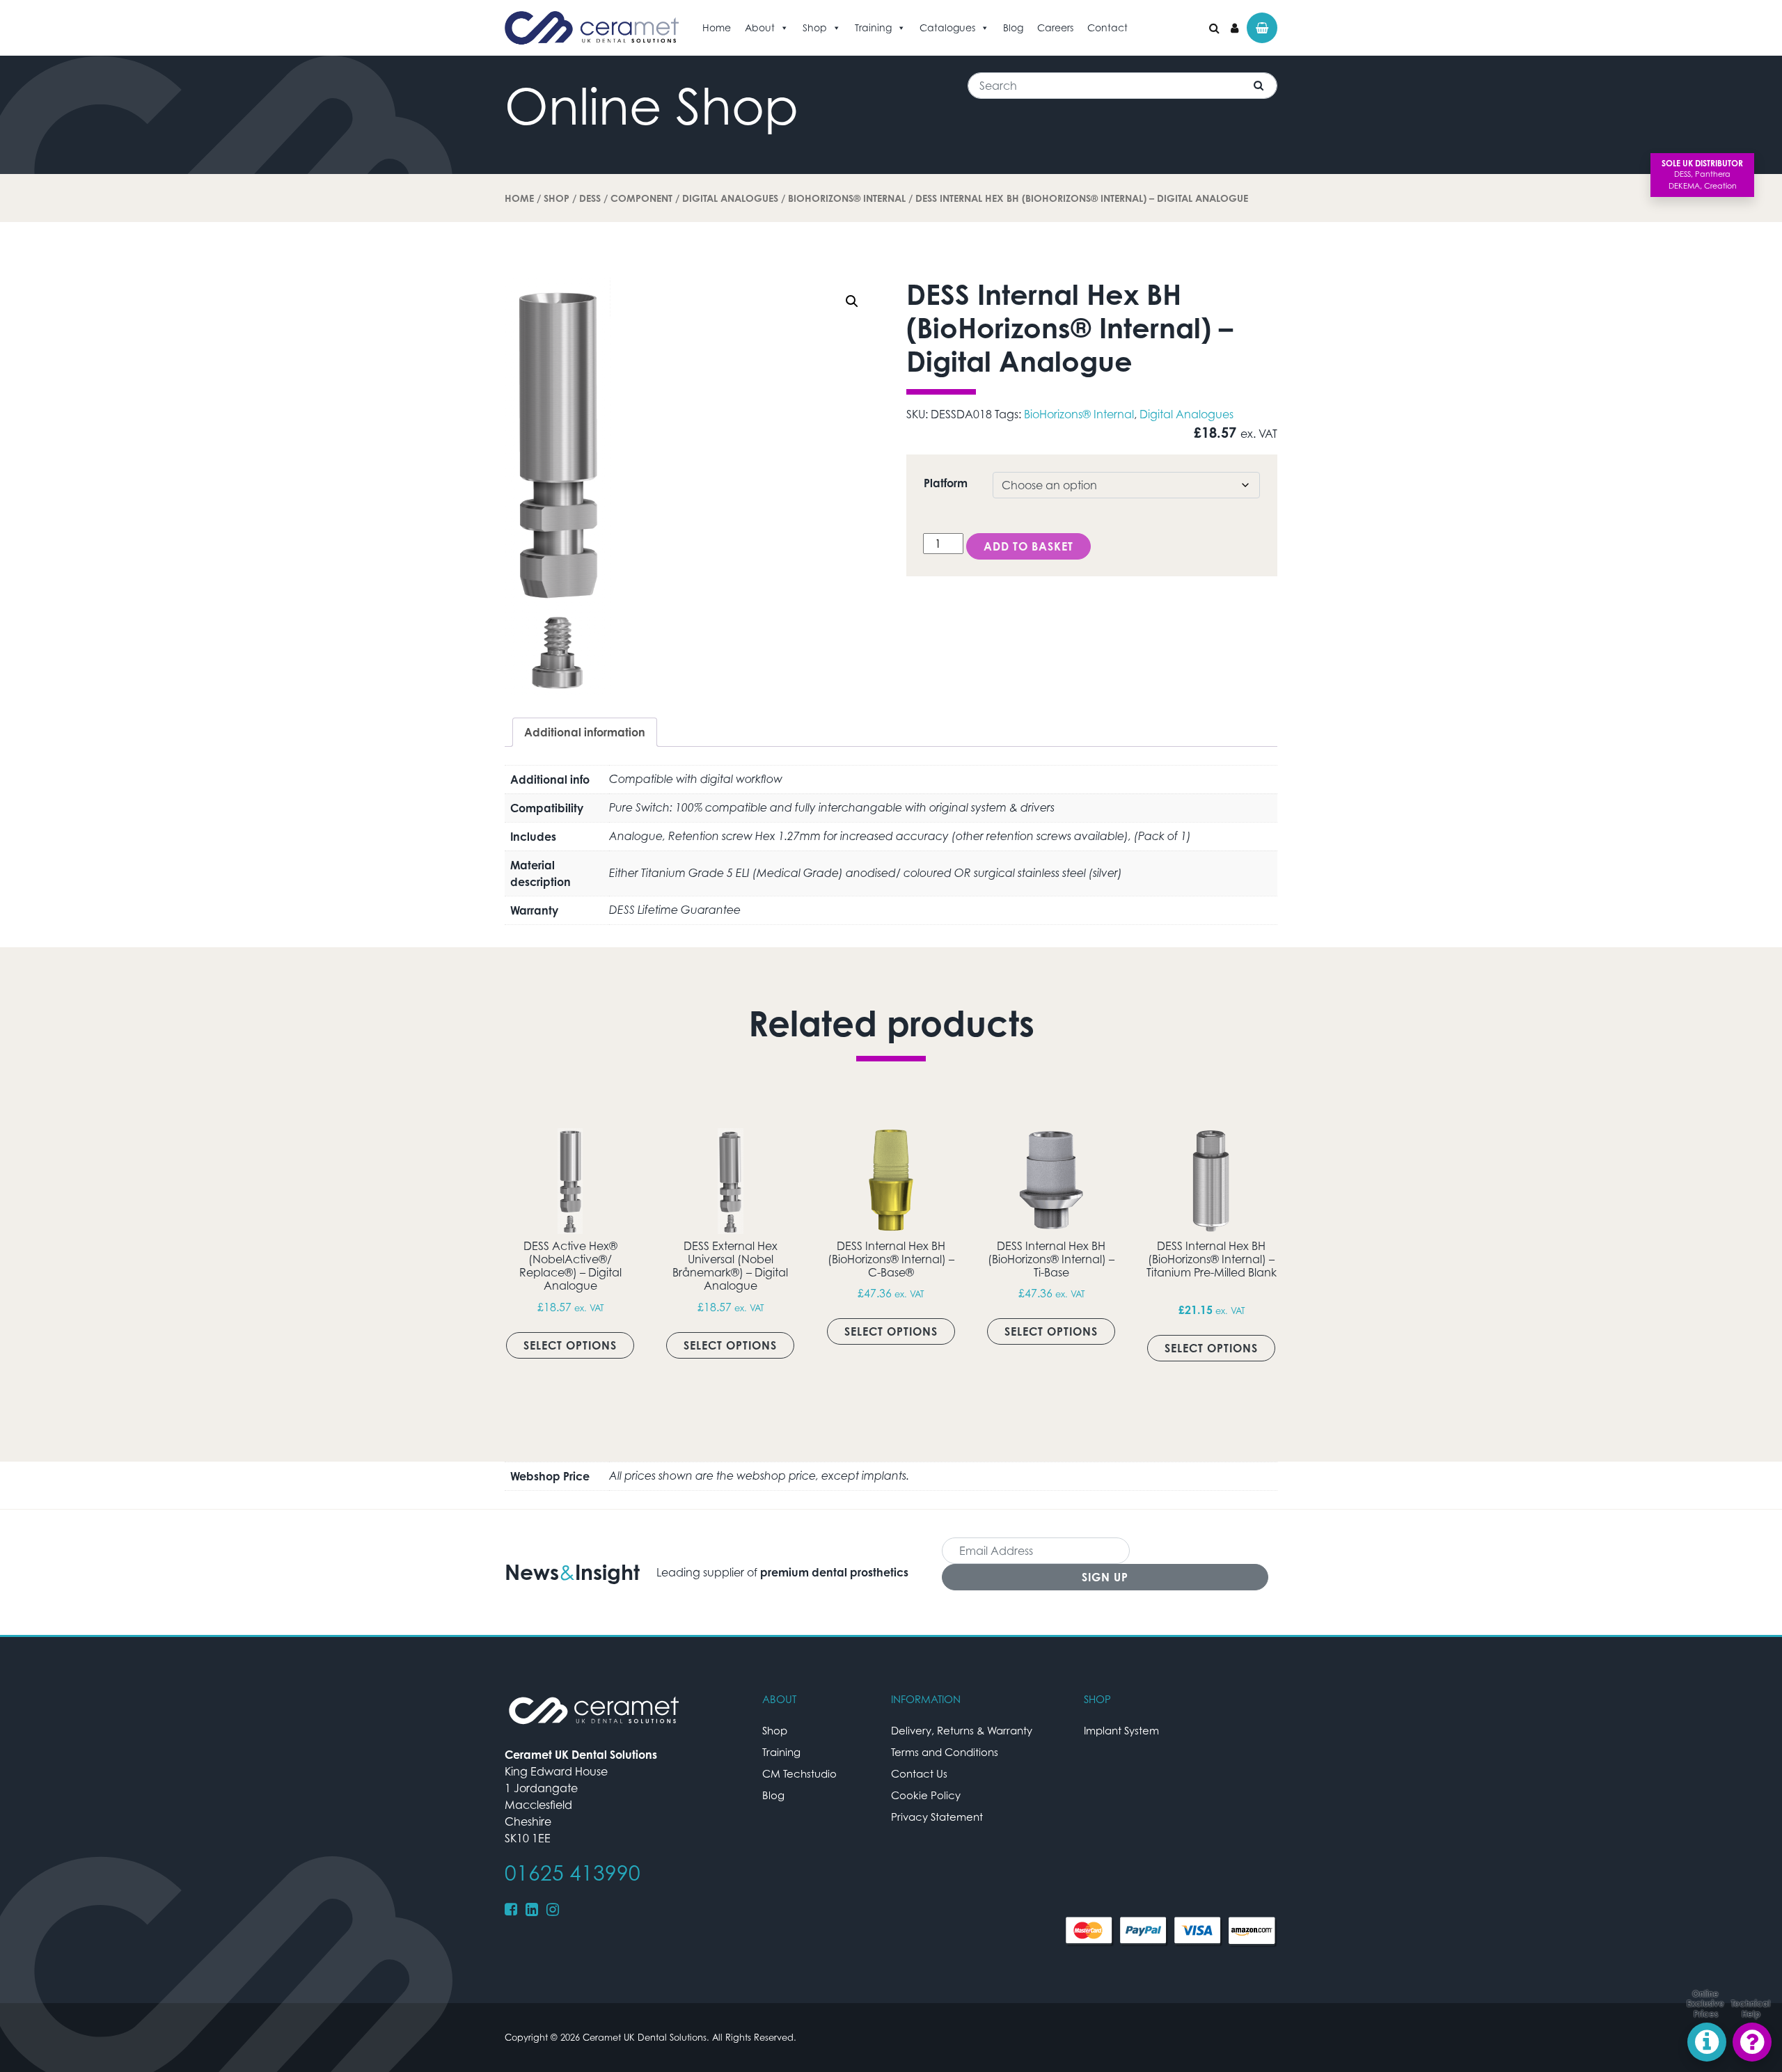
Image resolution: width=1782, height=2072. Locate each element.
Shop (815, 27)
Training (873, 27)
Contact (1107, 27)
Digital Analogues (730, 198)
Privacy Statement (937, 1817)
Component (641, 198)
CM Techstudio (799, 1773)
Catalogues (947, 27)
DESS (590, 198)
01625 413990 (573, 1873)
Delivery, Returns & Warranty (962, 1730)
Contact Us (919, 1773)
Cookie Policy (926, 1795)
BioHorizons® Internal (847, 198)
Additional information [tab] (585, 732)
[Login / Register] (1235, 28)
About (760, 27)
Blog (1013, 27)
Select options (570, 1345)
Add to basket (1028, 546)
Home (717, 27)
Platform (946, 483)
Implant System (1121, 1730)
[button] (852, 301)
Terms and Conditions (945, 1752)
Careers (1055, 27)
